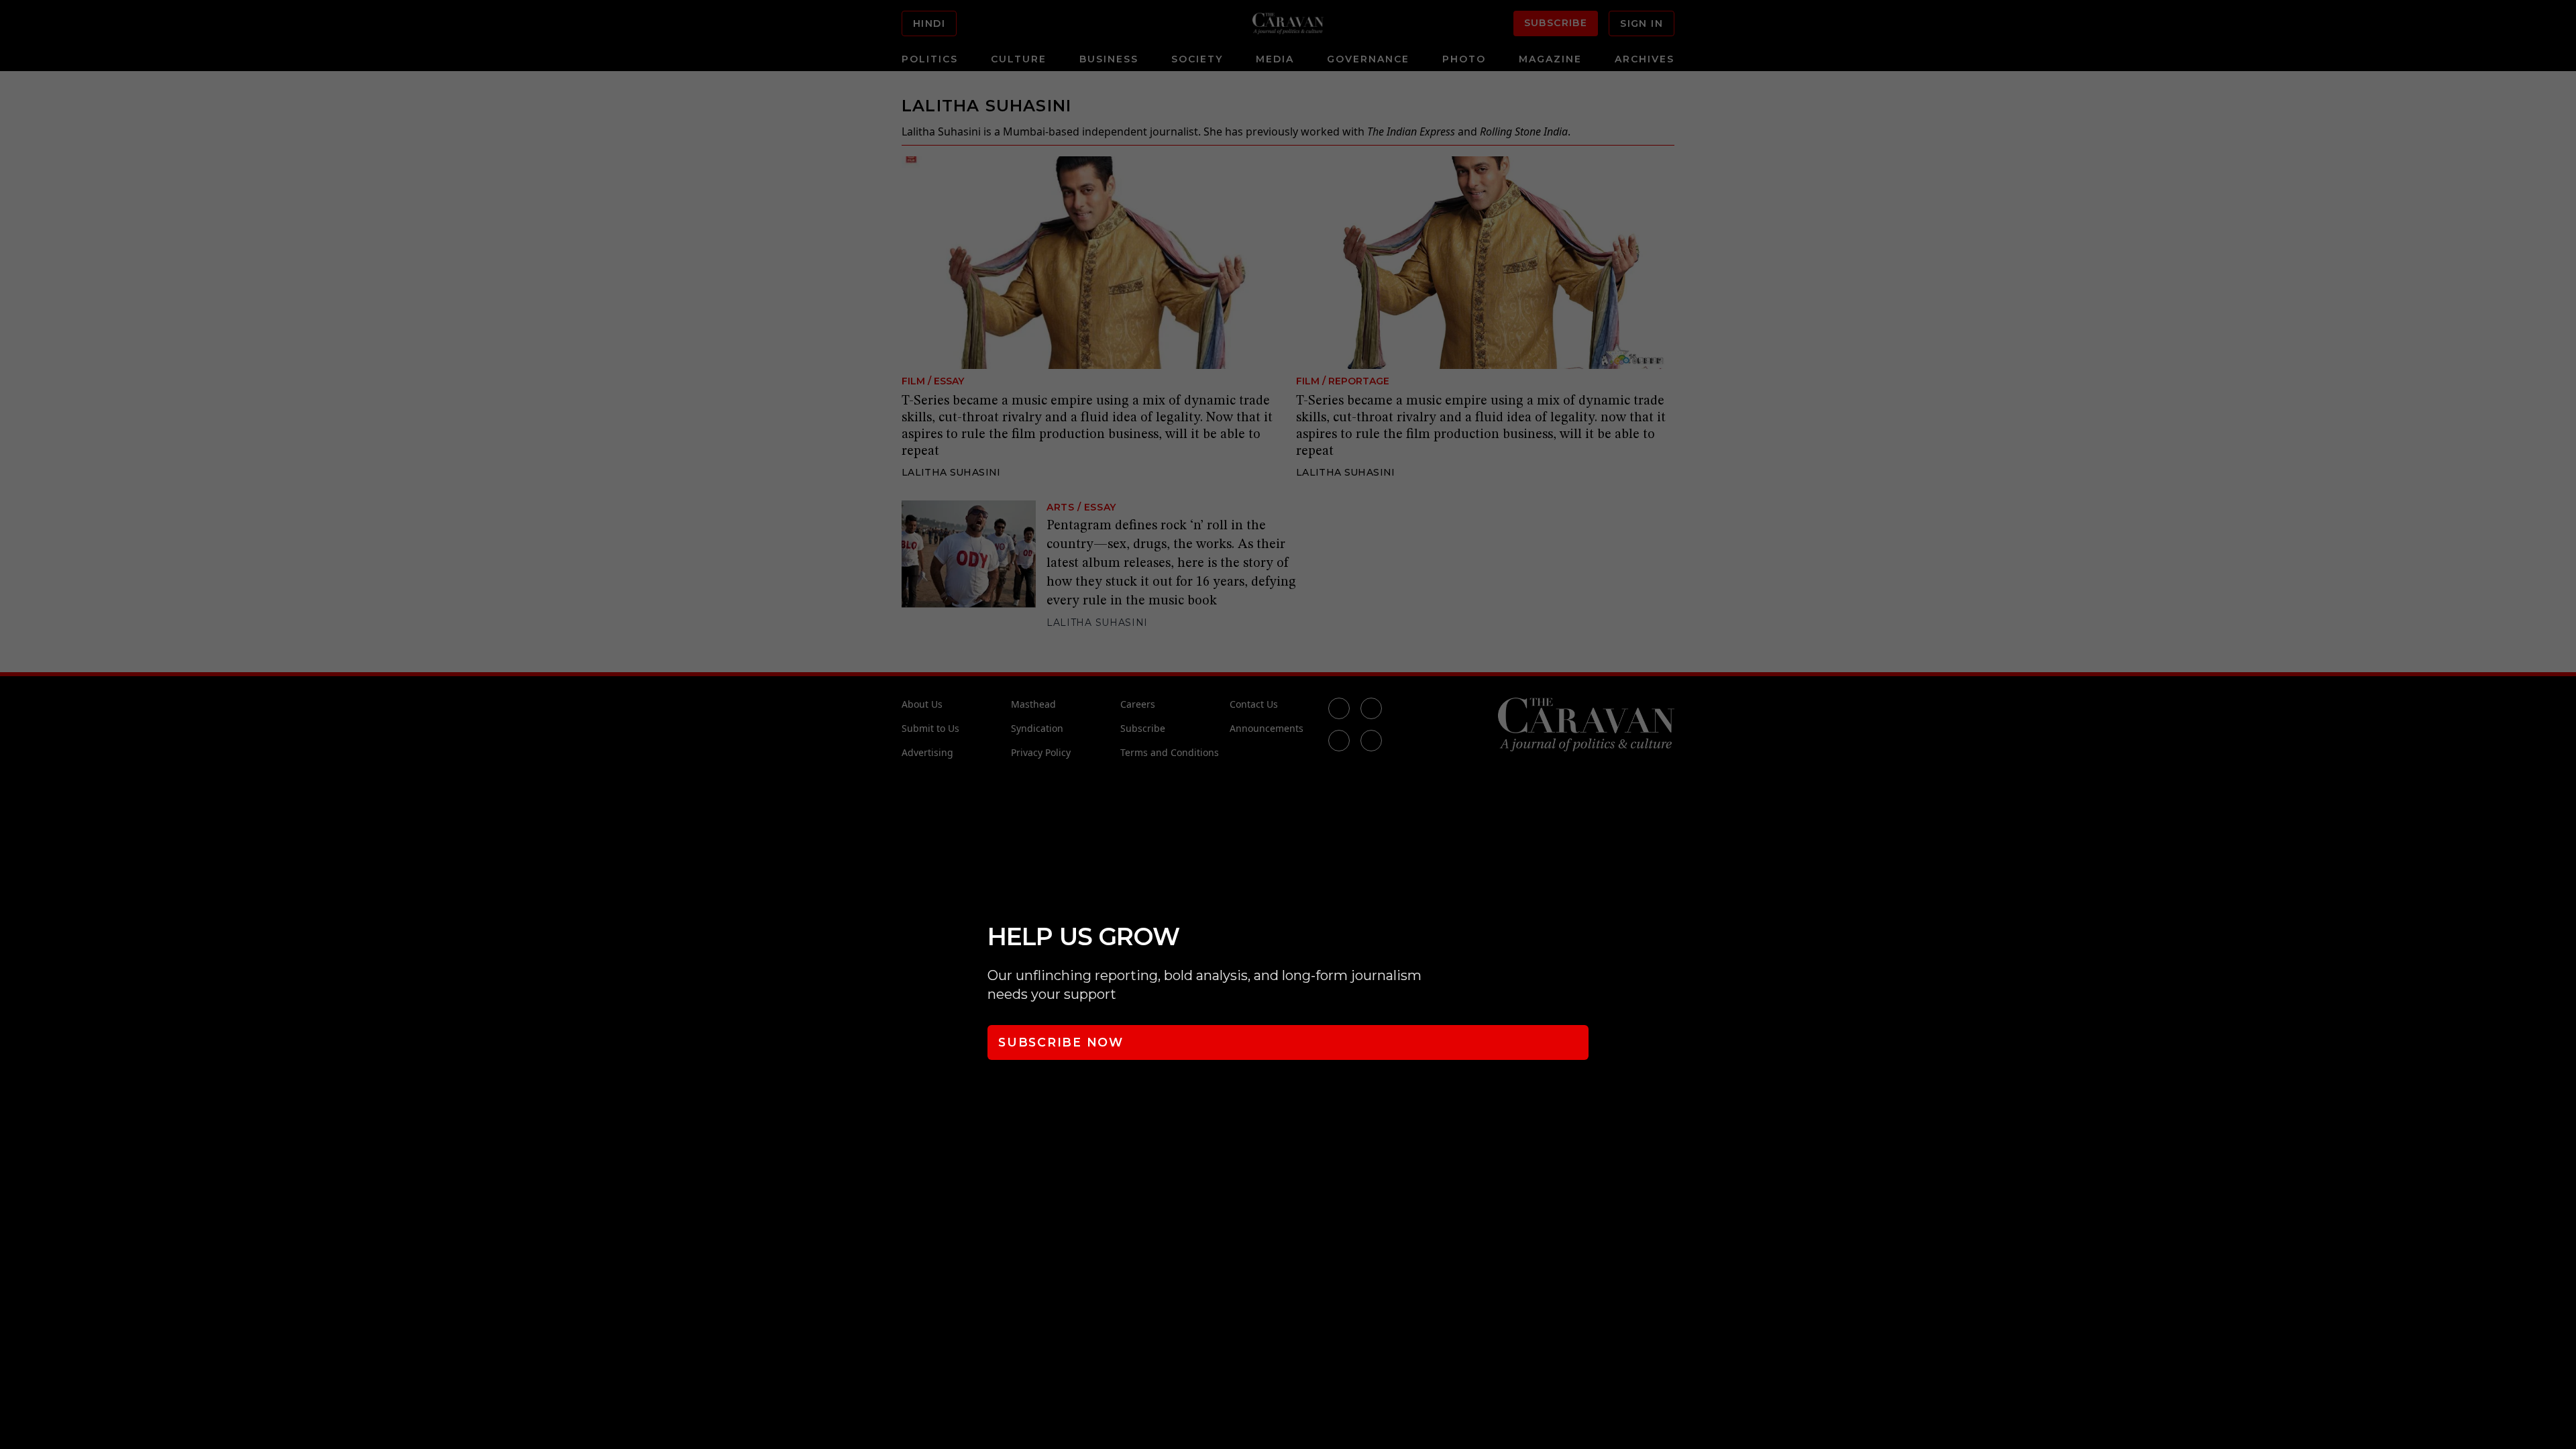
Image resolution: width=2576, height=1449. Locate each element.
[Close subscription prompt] (2563, 898)
